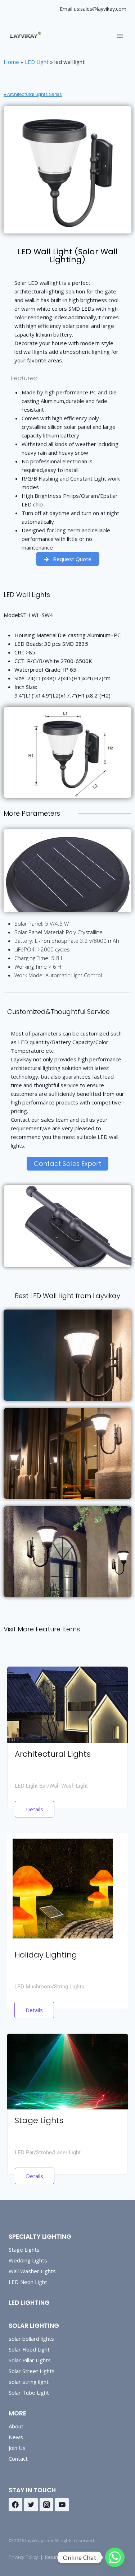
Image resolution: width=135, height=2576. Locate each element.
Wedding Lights (28, 2260)
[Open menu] (120, 36)
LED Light (37, 62)
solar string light (29, 2382)
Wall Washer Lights (32, 2271)
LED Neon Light (28, 2282)
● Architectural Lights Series (33, 94)
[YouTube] (62, 2505)
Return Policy (59, 2557)
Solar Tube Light (29, 2392)
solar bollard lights (31, 2339)
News (16, 2437)
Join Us (17, 2448)
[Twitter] (31, 2505)
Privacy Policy (23, 2557)
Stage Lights (24, 2250)
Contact (18, 2459)
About (16, 2426)
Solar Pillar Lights (30, 2360)
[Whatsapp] (115, 2557)
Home (11, 62)
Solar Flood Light (29, 2349)
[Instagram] (46, 2505)
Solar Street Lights (32, 2371)
